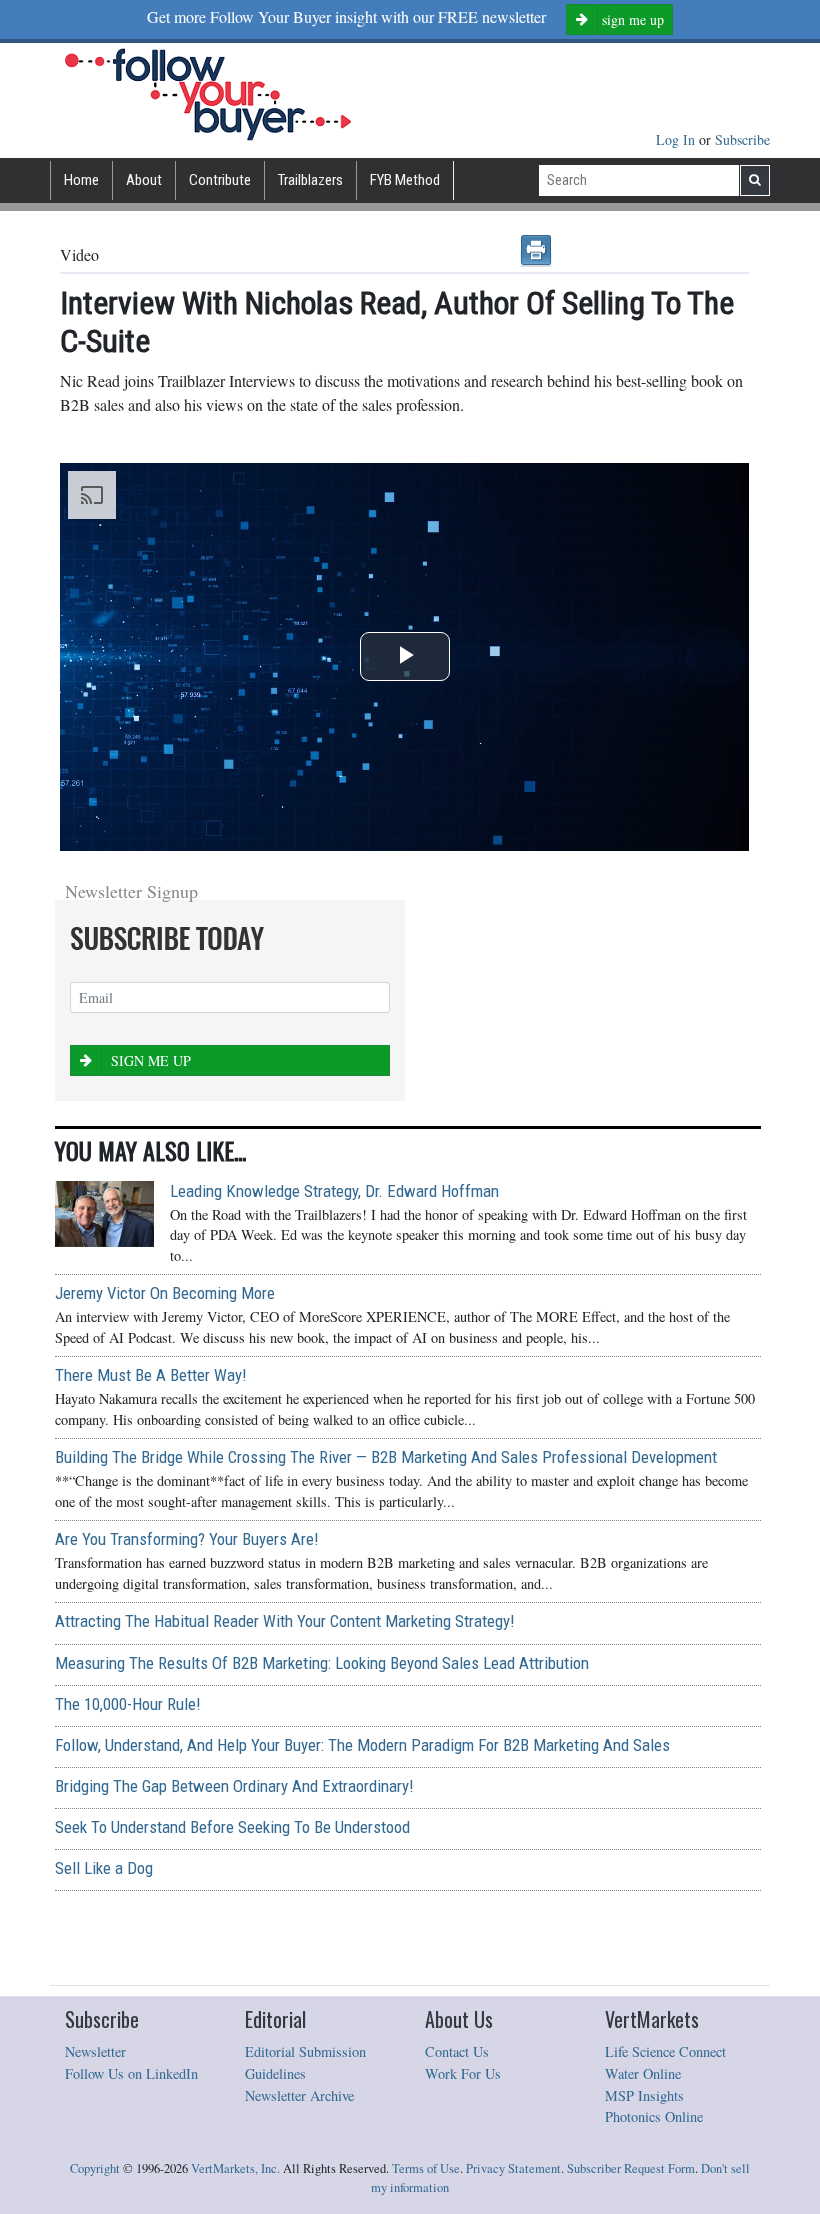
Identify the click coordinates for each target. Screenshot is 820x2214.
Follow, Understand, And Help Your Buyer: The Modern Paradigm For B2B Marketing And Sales (362, 1745)
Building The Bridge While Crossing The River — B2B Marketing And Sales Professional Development (386, 1457)
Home (81, 180)
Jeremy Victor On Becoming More (165, 1293)
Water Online (643, 2073)
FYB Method (405, 180)
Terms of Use (426, 2168)
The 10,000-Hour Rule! (127, 1704)
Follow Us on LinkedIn (131, 2073)
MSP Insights (644, 2095)
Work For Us (463, 2073)
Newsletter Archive (299, 2095)
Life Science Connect (665, 2051)
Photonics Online (654, 2116)
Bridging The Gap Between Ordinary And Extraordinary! (234, 1786)
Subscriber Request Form (631, 2168)
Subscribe (742, 139)
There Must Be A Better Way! (150, 1375)
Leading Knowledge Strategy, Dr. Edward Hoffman (334, 1191)
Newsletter (95, 2051)
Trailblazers (310, 180)
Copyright (95, 2168)
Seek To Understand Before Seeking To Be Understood (232, 1827)
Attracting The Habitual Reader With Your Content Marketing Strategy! (284, 1621)
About (144, 180)
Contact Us (457, 2051)
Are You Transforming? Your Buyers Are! (186, 1539)
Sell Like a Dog (104, 1868)
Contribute (220, 180)
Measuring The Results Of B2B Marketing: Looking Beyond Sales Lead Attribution (322, 1663)
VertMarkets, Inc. (235, 2168)
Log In (677, 139)
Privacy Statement (513, 2168)
